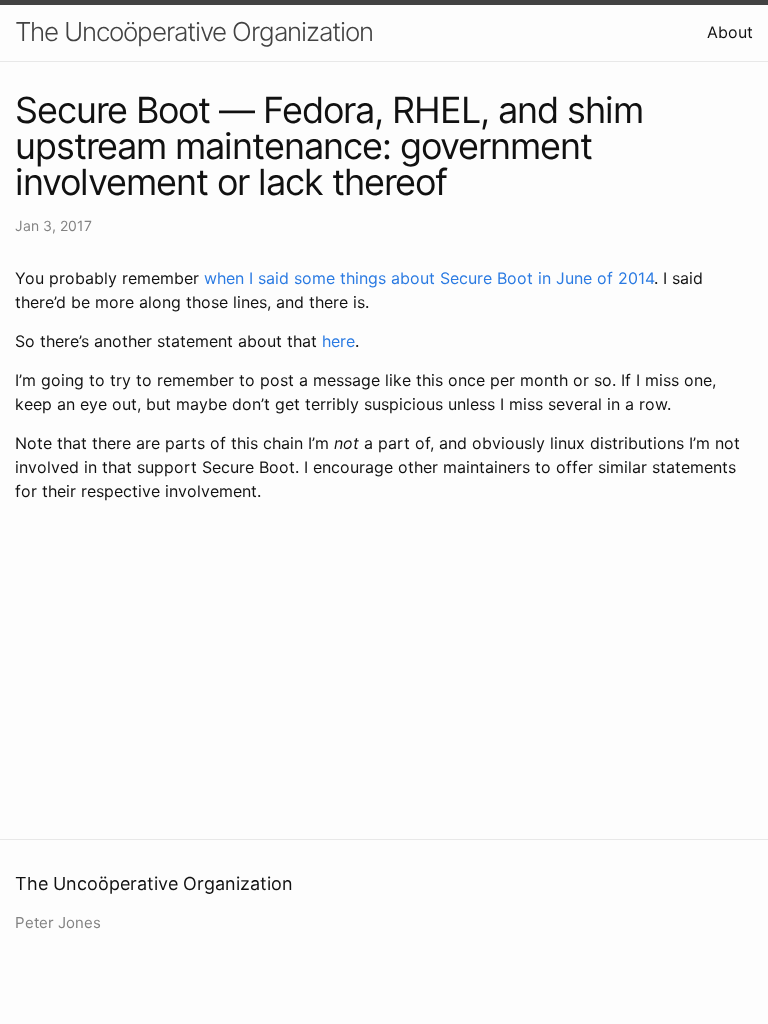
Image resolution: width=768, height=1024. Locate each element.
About (730, 32)
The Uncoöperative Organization (194, 31)
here (338, 341)
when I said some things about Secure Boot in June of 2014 (429, 278)
